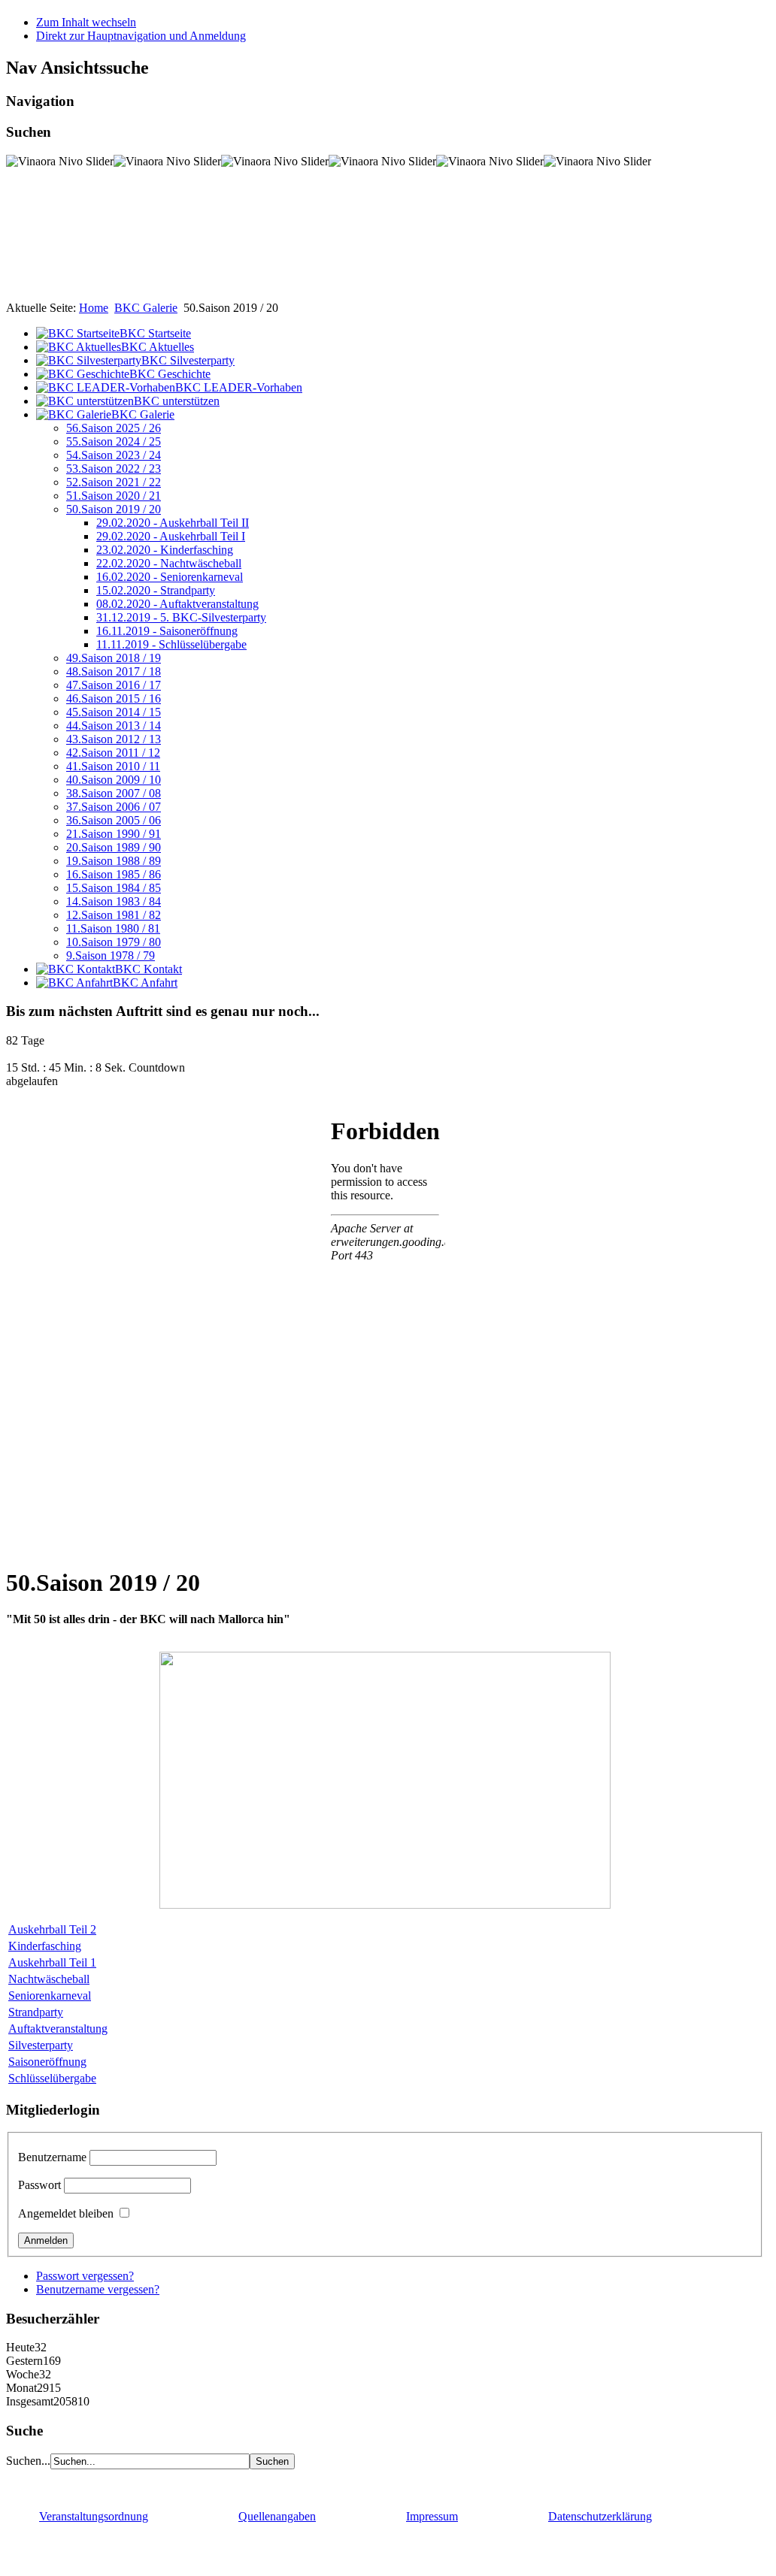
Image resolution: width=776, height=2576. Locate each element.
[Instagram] (76, 2482)
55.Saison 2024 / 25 (114, 441)
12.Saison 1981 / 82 (114, 915)
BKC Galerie (146, 308)
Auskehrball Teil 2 (52, 1929)
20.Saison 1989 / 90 (114, 847)
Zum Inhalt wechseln (86, 22)
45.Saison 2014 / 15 (114, 712)
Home (94, 308)
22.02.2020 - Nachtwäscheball (169, 563)
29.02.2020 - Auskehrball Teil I (171, 536)
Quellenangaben (277, 2516)
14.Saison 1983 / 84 (114, 901)
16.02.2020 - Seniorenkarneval (170, 577)
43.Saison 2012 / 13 (114, 739)
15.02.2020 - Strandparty (156, 590)
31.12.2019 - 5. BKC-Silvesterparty (181, 617)
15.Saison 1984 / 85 (114, 888)
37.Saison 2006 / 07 (114, 807)
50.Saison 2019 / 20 (114, 509)
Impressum (432, 2516)
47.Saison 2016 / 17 (114, 685)
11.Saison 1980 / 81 (113, 928)
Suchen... (28, 2461)
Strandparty (36, 2012)
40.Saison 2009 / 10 (114, 780)
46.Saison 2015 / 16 (114, 698)
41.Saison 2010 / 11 (113, 766)
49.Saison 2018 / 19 (114, 658)
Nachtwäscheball (49, 1979)
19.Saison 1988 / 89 (114, 861)
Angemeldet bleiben (66, 2213)
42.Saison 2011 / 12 (113, 753)
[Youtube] (47, 2482)
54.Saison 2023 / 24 (114, 455)
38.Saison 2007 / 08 (114, 793)
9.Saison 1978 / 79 (111, 955)
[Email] (105, 2482)
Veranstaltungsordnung (94, 2516)
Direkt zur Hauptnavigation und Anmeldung (141, 36)
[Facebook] (19, 2482)
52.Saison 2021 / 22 (114, 482)
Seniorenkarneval (50, 1995)
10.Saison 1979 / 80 (114, 942)
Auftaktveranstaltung (58, 2029)
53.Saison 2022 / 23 (114, 469)
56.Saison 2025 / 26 (114, 428)
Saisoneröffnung (47, 2062)
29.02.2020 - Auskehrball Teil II (173, 523)
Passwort (39, 2185)
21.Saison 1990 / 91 (114, 834)
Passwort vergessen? (85, 2276)
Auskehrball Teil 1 (52, 1962)
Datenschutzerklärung (600, 2516)
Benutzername (52, 2157)
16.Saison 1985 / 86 (114, 874)
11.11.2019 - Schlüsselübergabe (171, 644)
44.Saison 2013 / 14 (114, 726)
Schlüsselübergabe (52, 2078)
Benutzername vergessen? (98, 2289)
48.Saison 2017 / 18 (114, 671)
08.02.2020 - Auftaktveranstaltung (177, 604)
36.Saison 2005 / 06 (114, 820)
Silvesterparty (41, 2045)
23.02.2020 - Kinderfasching (165, 550)
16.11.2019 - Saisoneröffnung (167, 631)
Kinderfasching (45, 1946)
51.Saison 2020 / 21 (114, 496)
